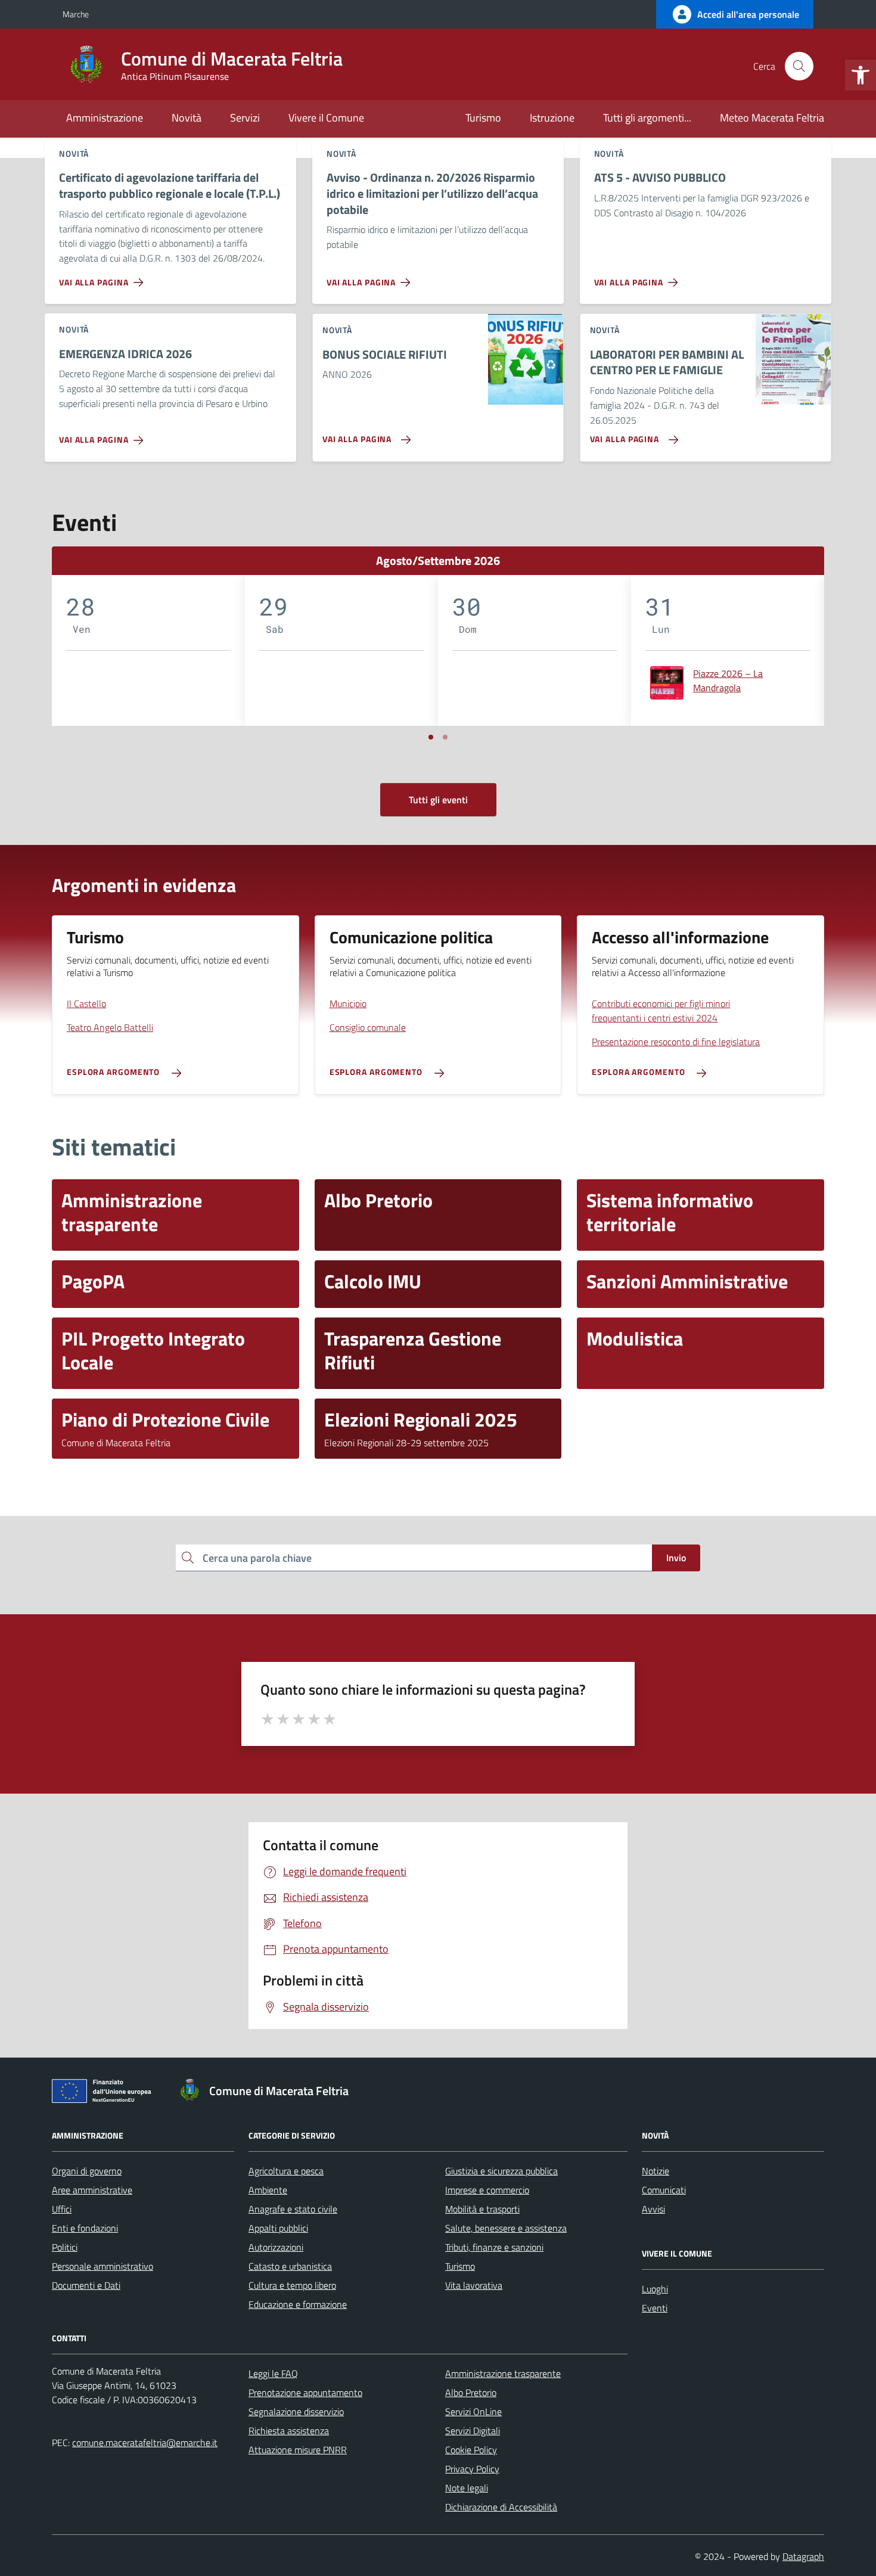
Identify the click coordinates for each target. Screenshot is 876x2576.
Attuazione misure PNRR (298, 2450)
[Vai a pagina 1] (431, 737)
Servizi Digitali (473, 2431)
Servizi (245, 118)
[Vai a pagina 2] (445, 737)
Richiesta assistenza (289, 2431)
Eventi (655, 2308)
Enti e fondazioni (85, 2228)
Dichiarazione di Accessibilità (501, 2507)
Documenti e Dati (86, 2285)
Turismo (483, 118)
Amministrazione (105, 118)
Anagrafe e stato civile (293, 2209)
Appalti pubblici (278, 2228)
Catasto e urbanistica (290, 2266)
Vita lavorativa (474, 2285)
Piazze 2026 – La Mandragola (728, 680)
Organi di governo (87, 2171)
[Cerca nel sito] (799, 66)
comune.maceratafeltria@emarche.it (145, 2443)
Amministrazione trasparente (503, 2373)
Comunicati (664, 2190)
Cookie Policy (471, 2450)
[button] (861, 75)
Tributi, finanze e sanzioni (494, 2247)
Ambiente (268, 2190)
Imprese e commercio (487, 2190)
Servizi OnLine (473, 2412)
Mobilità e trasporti (482, 2209)
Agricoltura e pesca (286, 2171)
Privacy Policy (472, 2469)
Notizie (656, 2171)
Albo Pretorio (471, 2392)
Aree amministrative (92, 2190)
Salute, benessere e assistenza (506, 2228)
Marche (76, 14)
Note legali (467, 2488)
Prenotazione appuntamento (305, 2392)
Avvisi (653, 2209)
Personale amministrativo (102, 2266)
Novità (187, 118)
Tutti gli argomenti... (647, 118)
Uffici (62, 2209)
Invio (676, 1558)
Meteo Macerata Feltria (772, 118)
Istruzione (552, 118)
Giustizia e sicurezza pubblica (501, 2171)
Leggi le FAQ (273, 2373)
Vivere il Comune (326, 118)
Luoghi (655, 2289)
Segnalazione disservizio (296, 2412)
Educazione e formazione (298, 2304)
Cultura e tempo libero (292, 2285)
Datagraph (803, 2556)
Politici (65, 2247)
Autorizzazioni (276, 2247)
